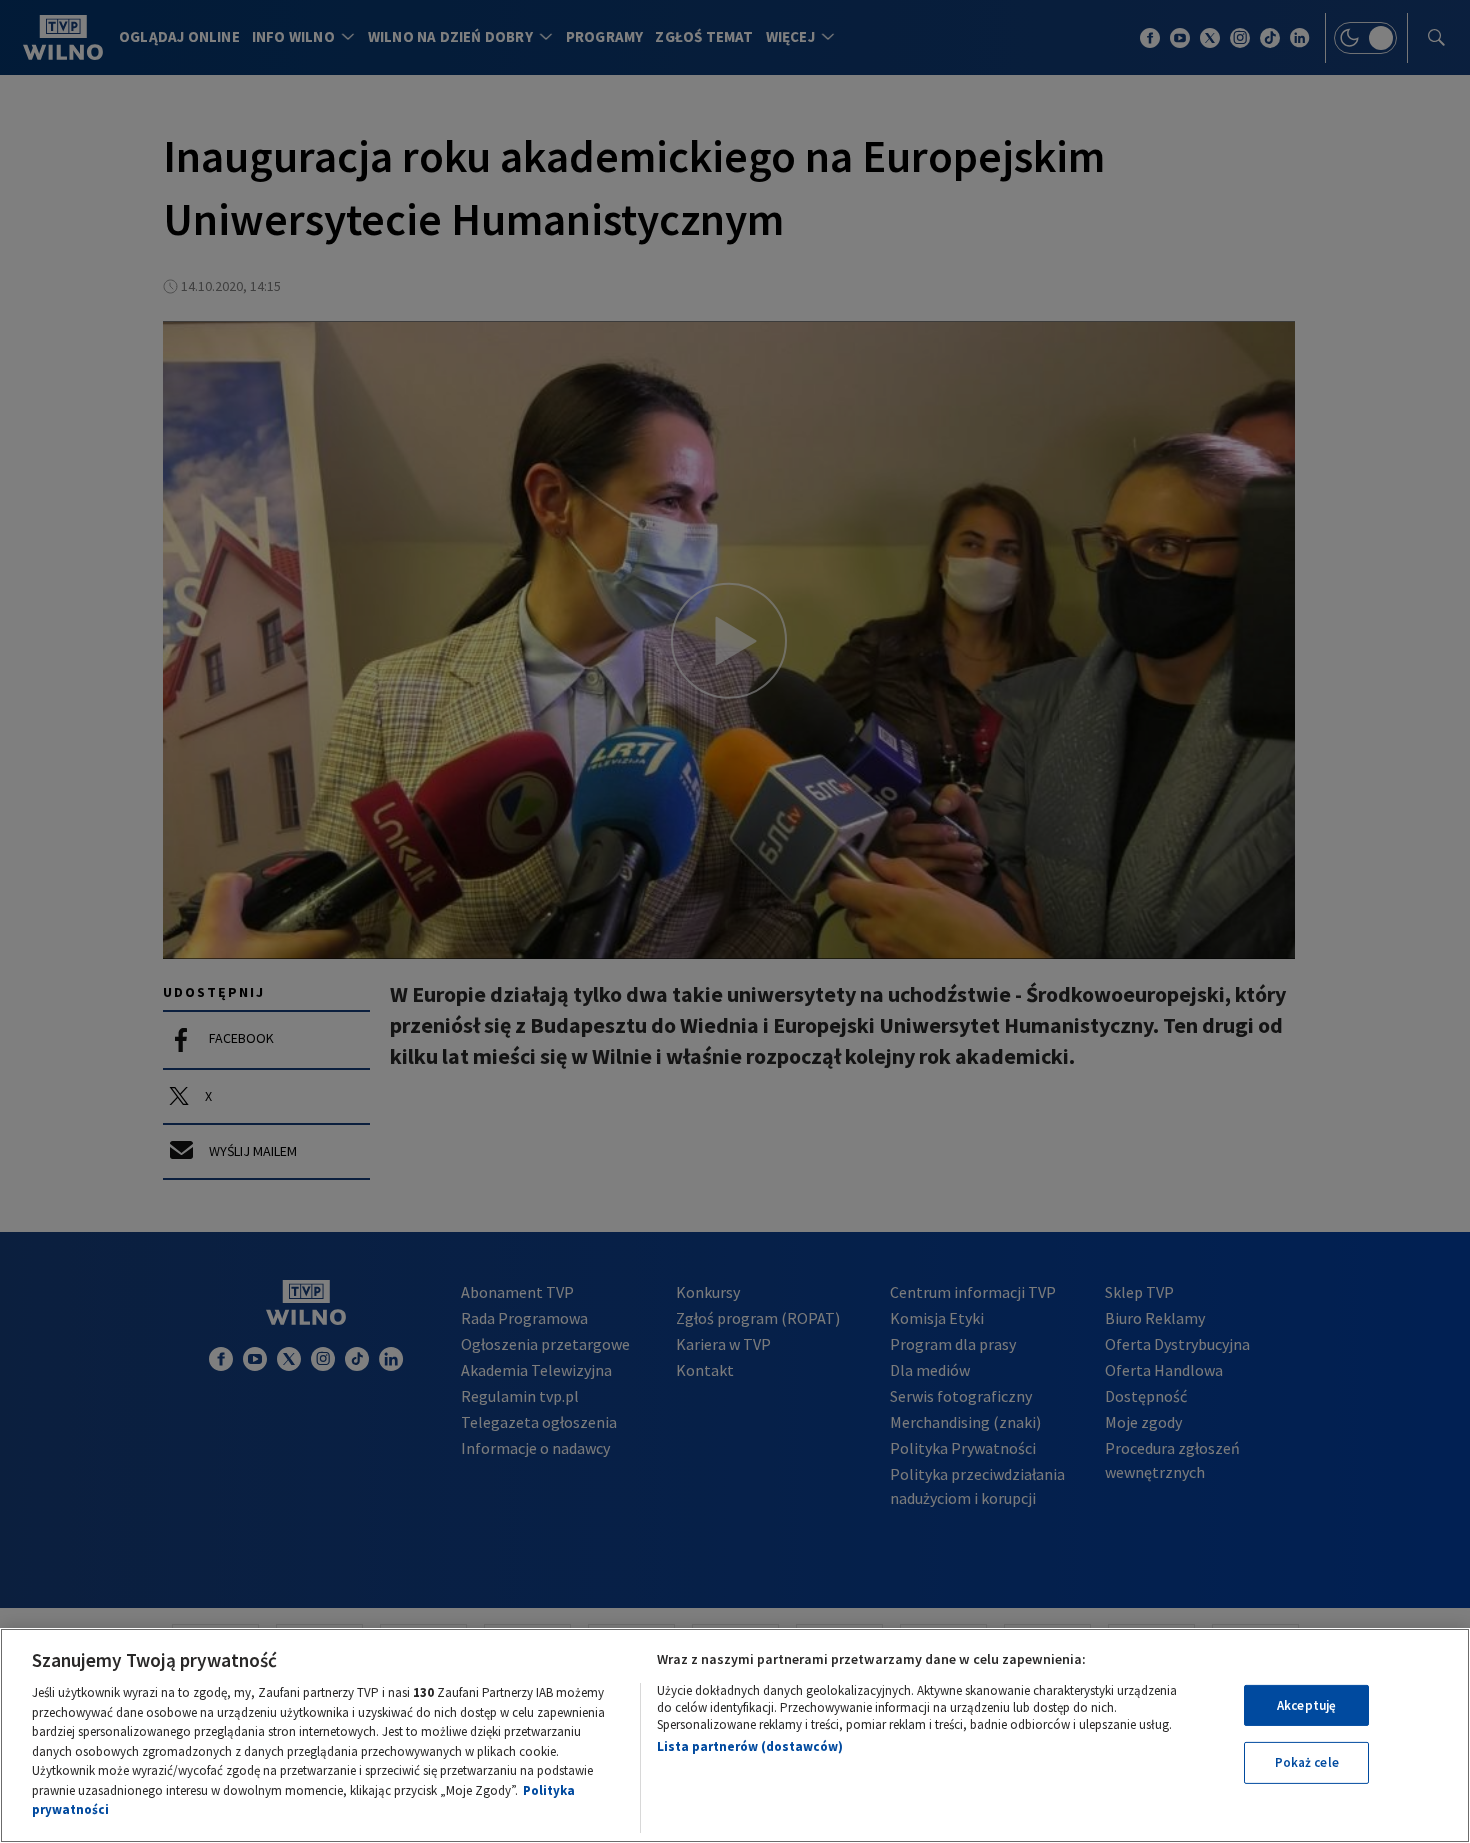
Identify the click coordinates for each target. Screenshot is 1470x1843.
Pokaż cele (1307, 1762)
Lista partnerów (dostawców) (750, 1746)
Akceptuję (1306, 1705)
